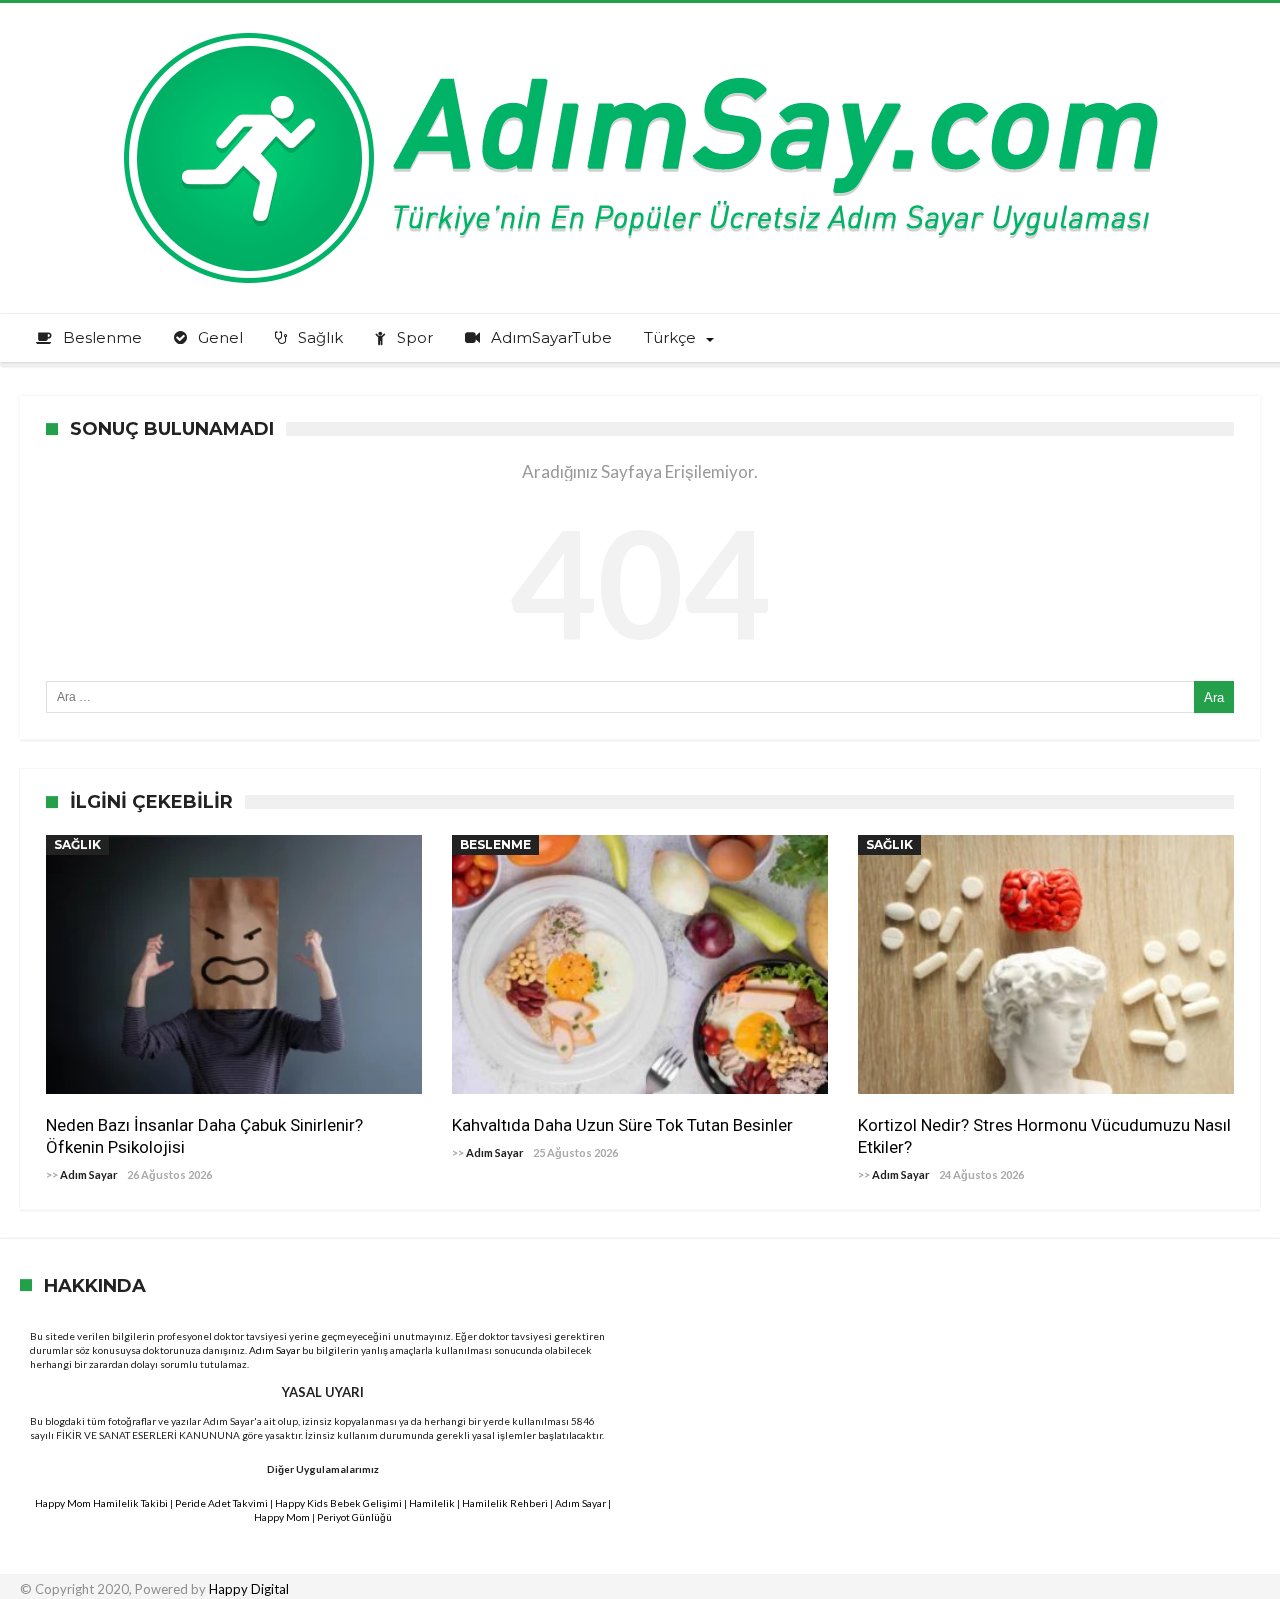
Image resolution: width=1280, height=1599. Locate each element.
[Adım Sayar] (640, 32)
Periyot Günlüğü (354, 1517)
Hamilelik (432, 1503)
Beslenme (495, 844)
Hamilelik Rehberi (505, 1503)
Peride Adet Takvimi (221, 1503)
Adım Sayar (89, 1174)
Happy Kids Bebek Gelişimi (338, 1503)
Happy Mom (282, 1517)
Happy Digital (249, 1589)
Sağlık (77, 844)
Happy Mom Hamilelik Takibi (101, 1503)
